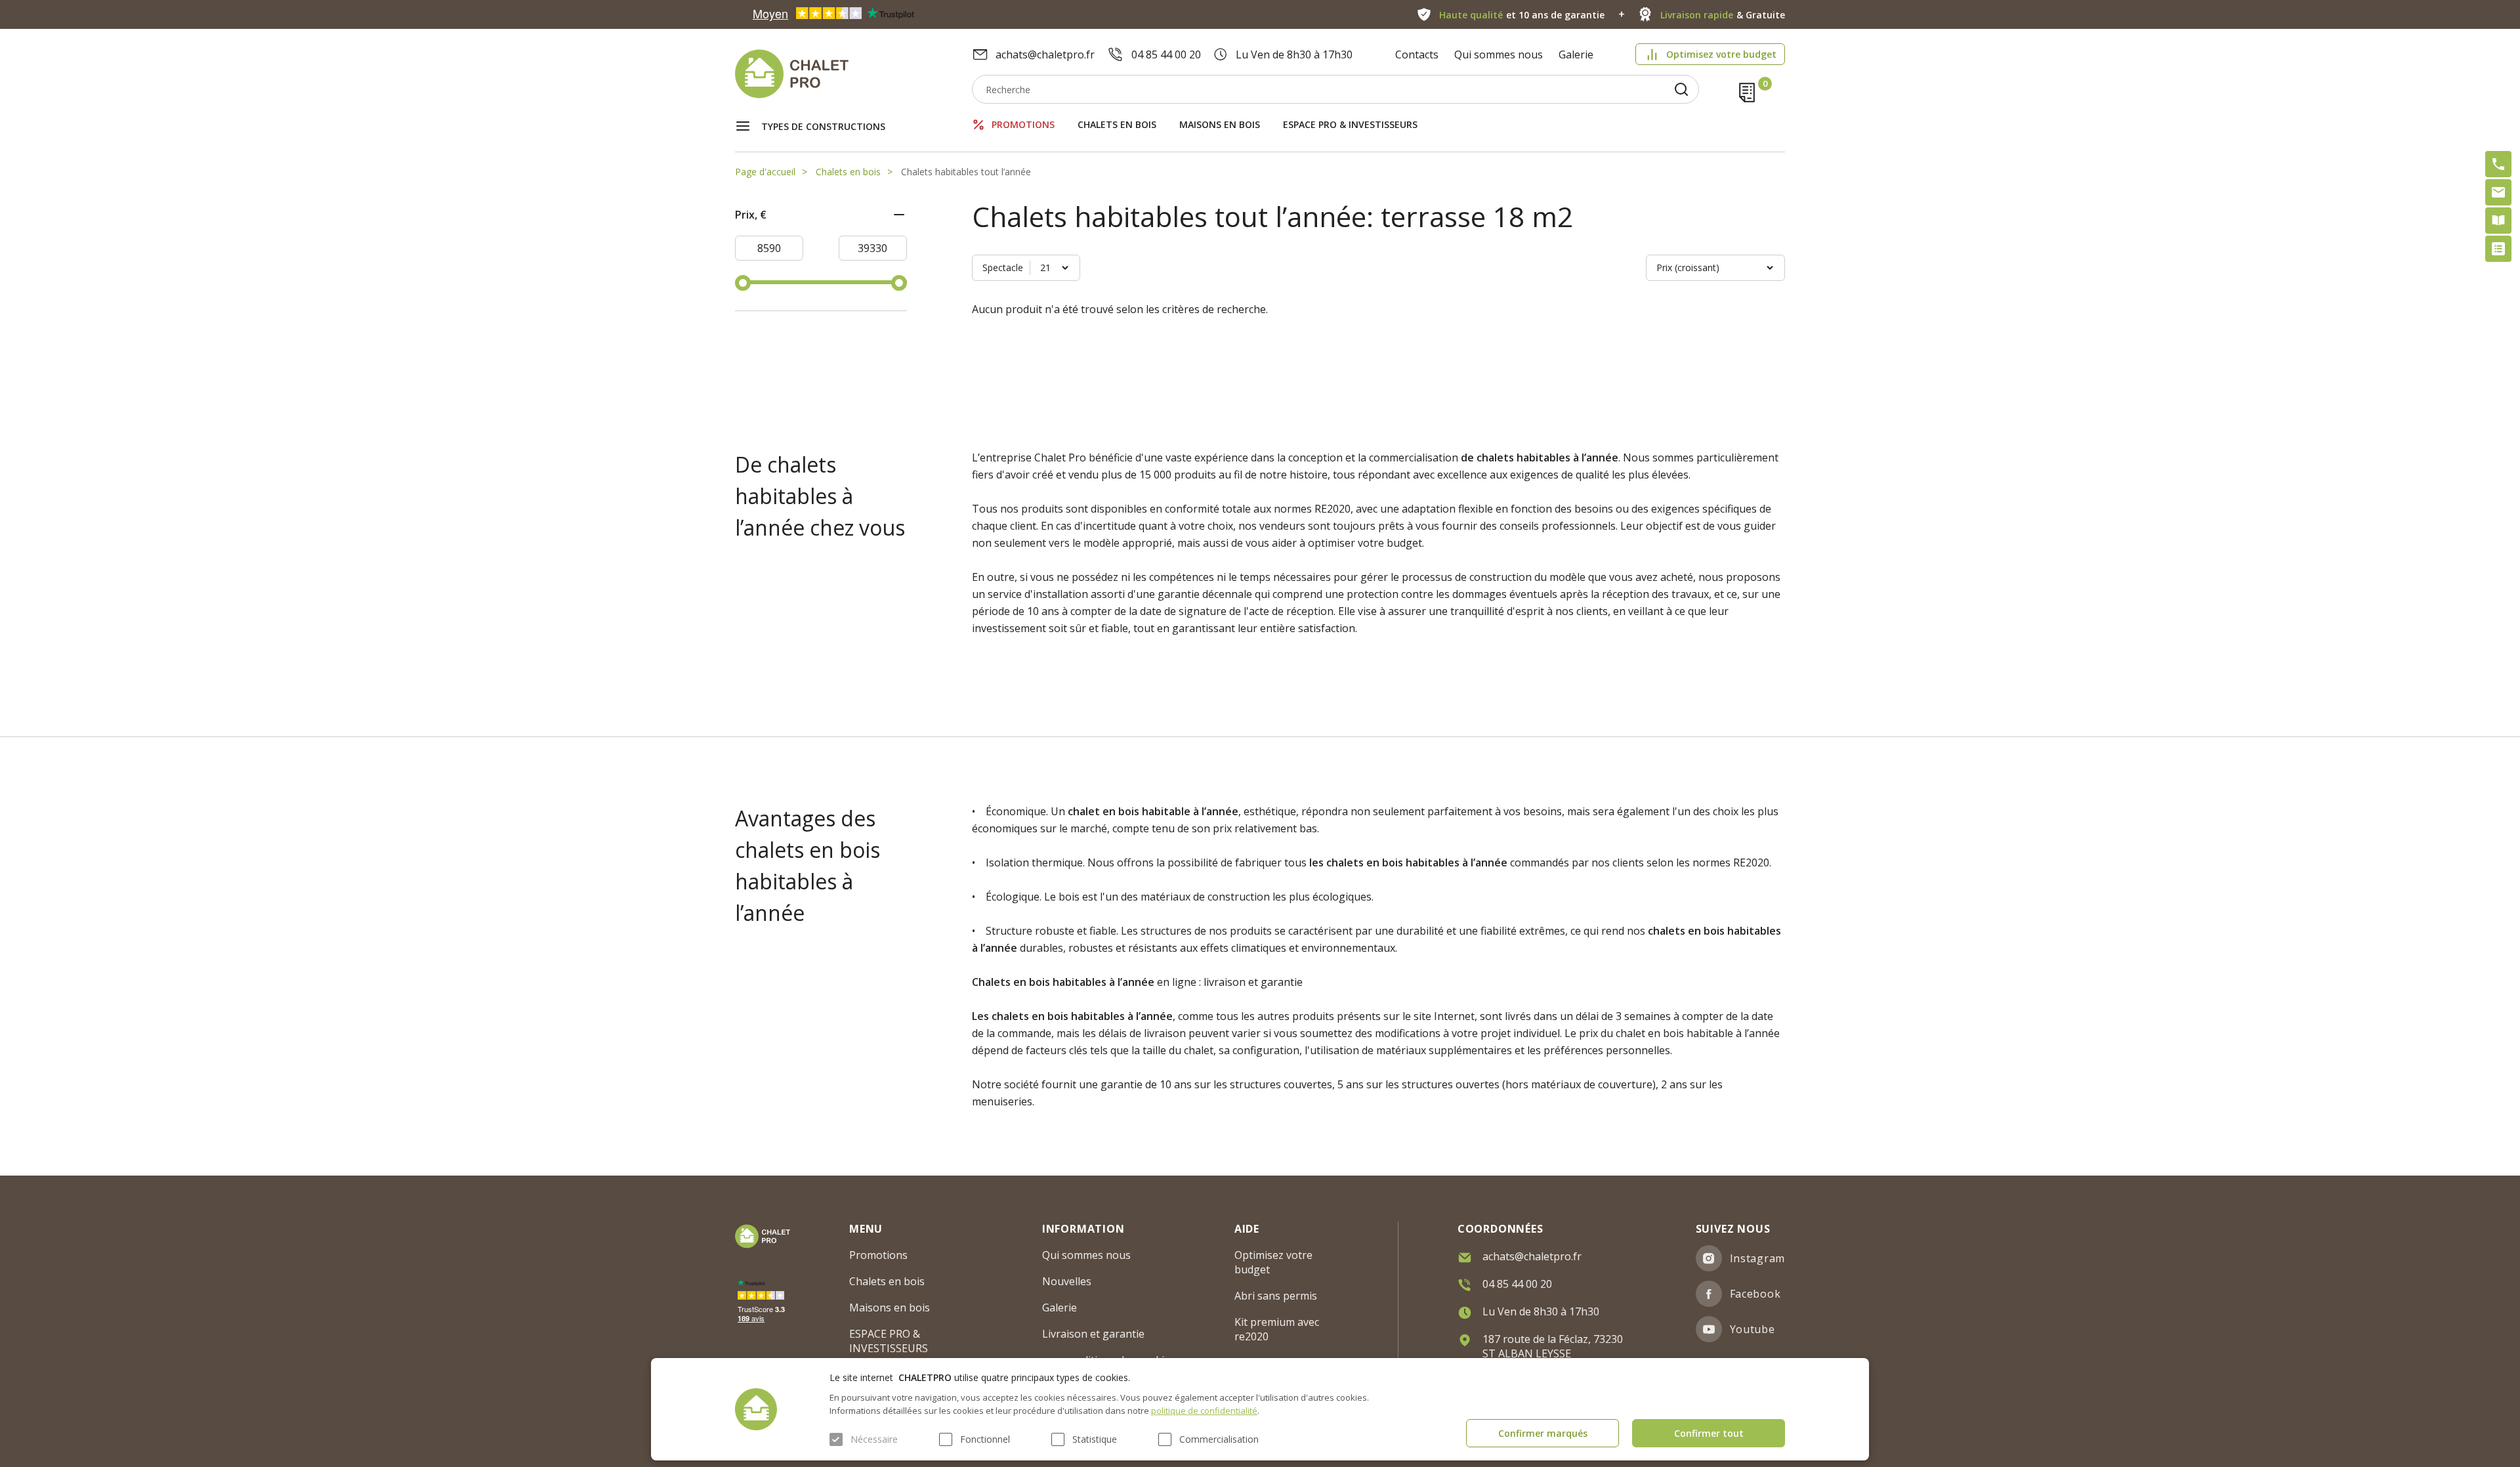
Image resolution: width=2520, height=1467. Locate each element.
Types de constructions (823, 126)
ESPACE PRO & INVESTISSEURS (1350, 124)
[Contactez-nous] (2498, 192)
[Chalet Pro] (853, 74)
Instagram (1757, 1258)
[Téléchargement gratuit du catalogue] (2498, 221)
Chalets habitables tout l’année (966, 172)
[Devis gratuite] (2498, 249)
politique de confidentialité (1204, 1411)
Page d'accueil (765, 172)
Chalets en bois (1117, 124)
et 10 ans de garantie (1522, 15)
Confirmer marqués (1543, 1433)
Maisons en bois (1220, 124)
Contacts (1417, 54)
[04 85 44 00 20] (2498, 164)
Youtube (1753, 1329)
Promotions (1023, 124)
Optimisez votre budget (1721, 54)
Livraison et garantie (1093, 1334)
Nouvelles (1067, 1281)
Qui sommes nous (1499, 54)
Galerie (1576, 54)
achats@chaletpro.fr (1045, 54)
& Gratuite (1723, 15)
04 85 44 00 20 (1166, 54)
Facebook (1755, 1294)
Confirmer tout (1709, 1433)
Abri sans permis (1276, 1296)
